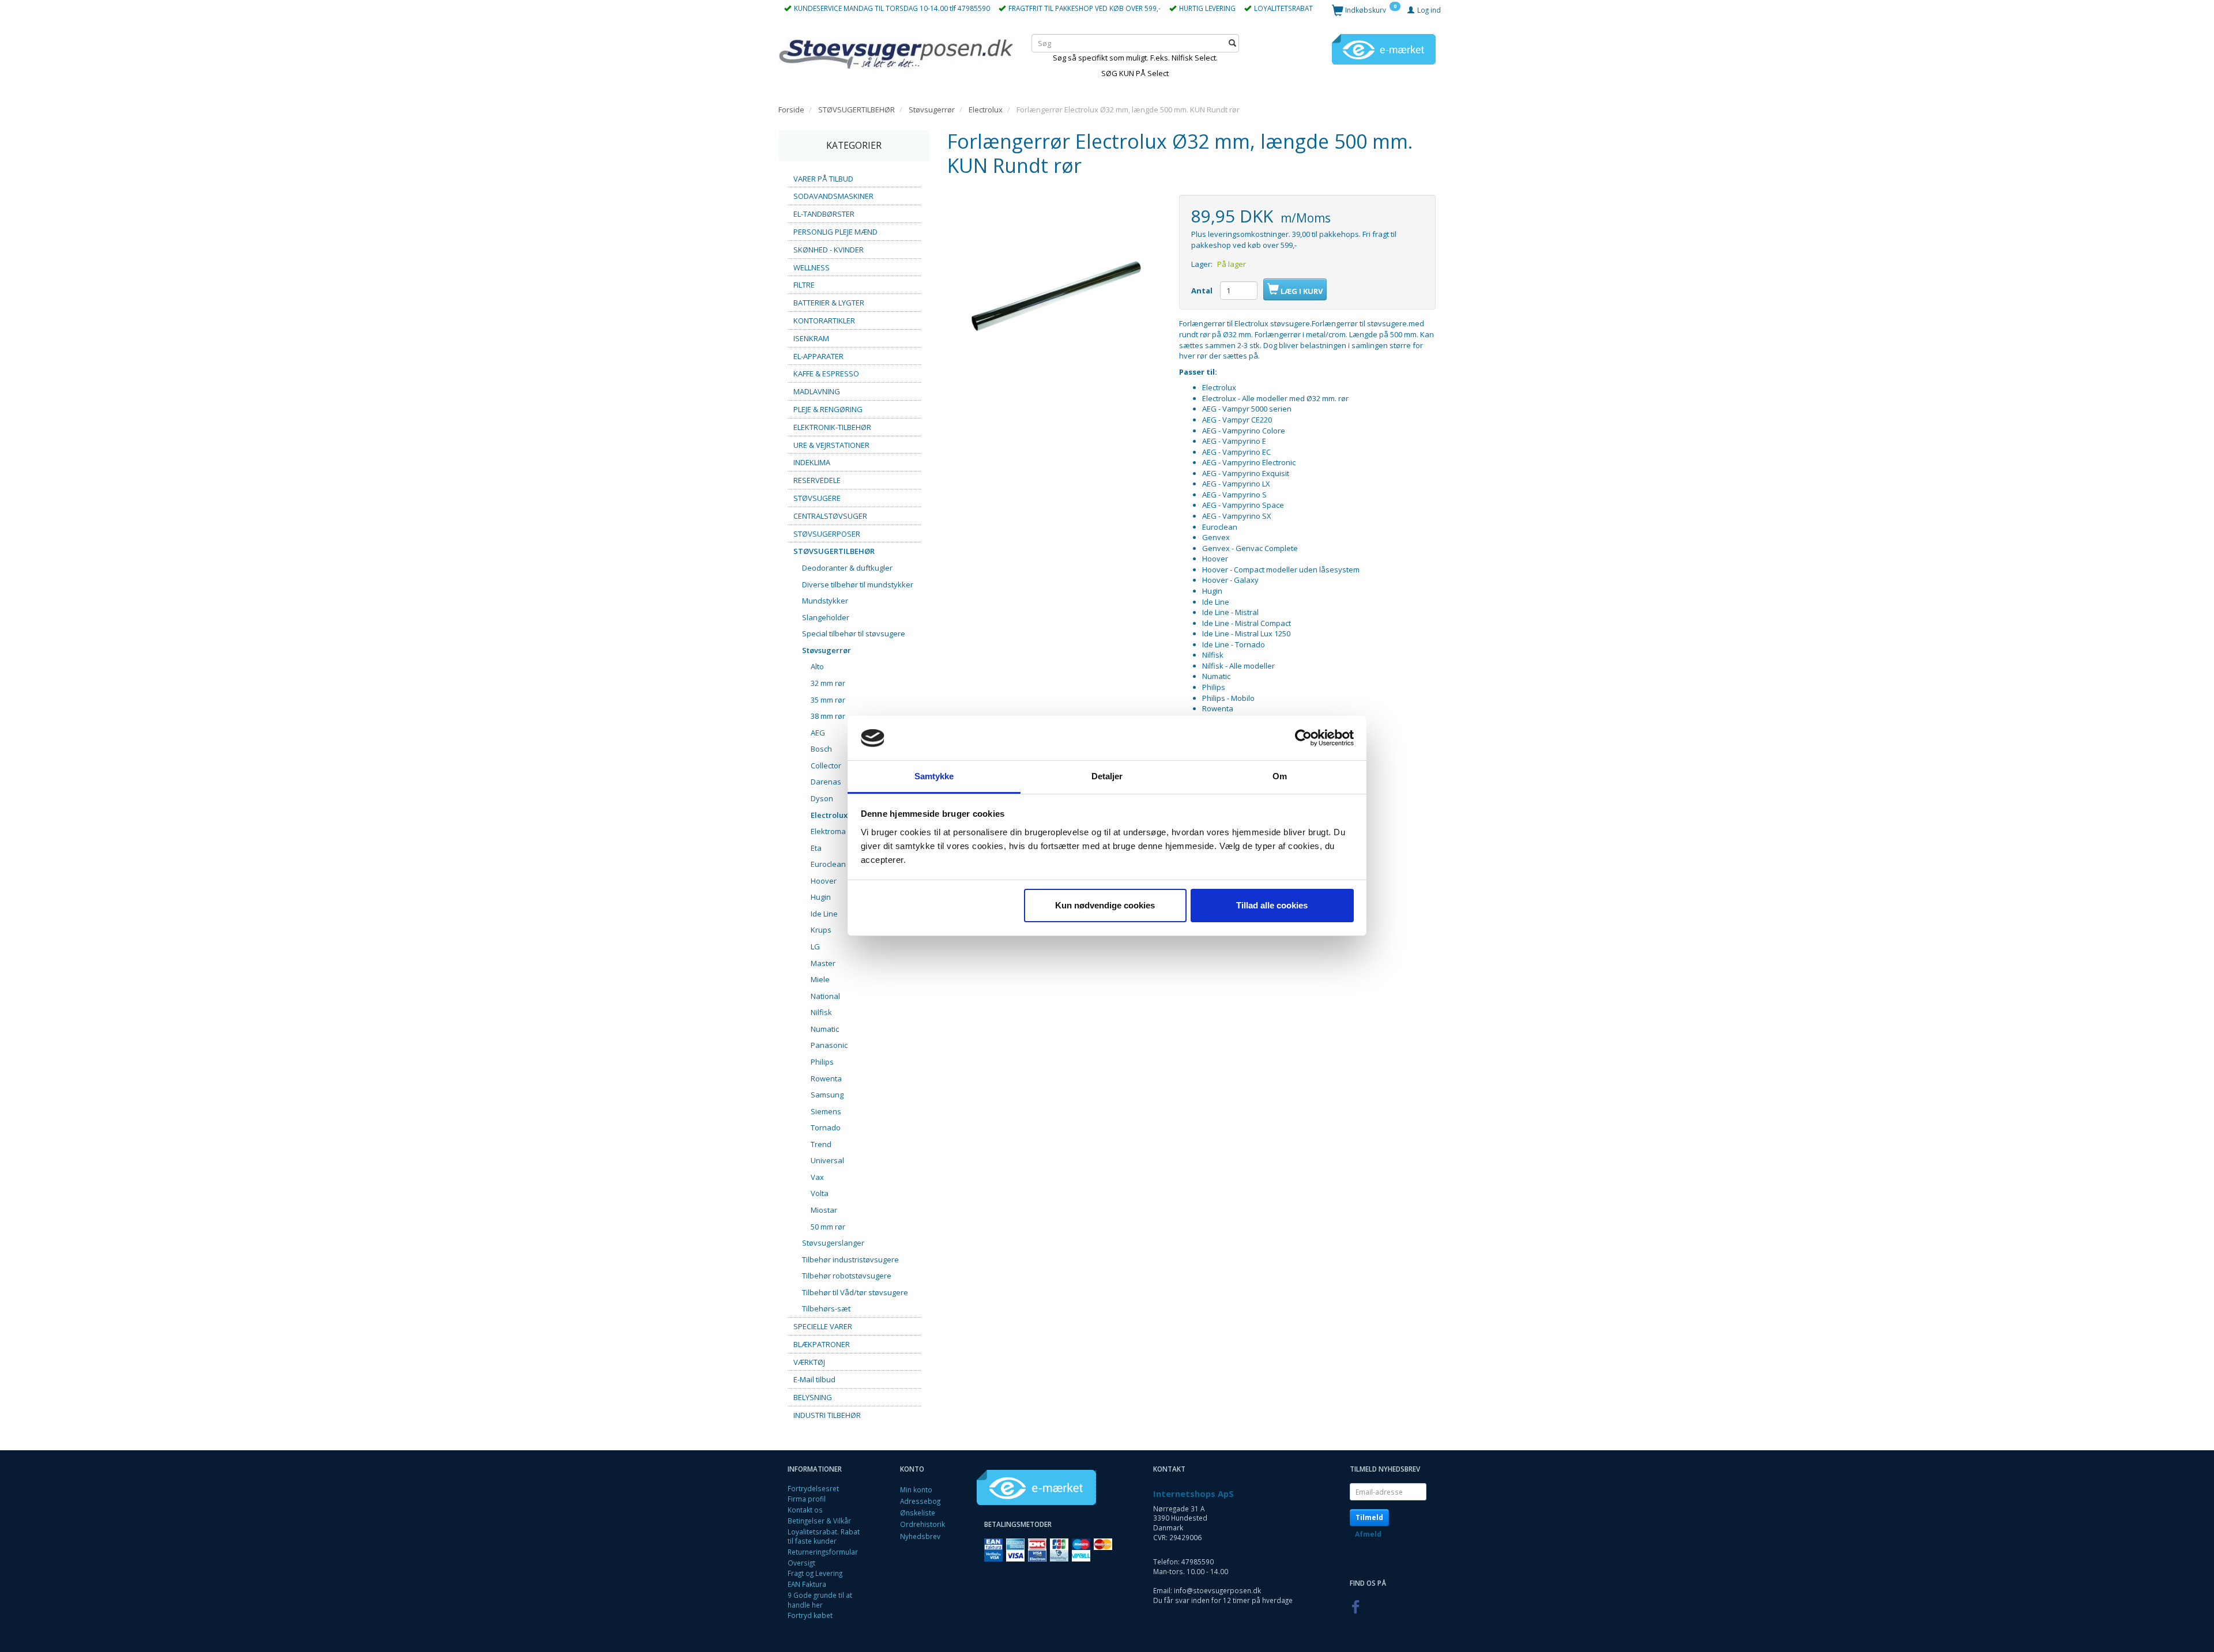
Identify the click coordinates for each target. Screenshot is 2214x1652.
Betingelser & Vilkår (819, 1521)
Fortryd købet (810, 1615)
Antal (1203, 291)
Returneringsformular (823, 1552)
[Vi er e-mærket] (1384, 48)
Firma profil (807, 1499)
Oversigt (801, 1563)
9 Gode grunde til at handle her (820, 1600)
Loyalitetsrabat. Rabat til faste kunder (824, 1536)
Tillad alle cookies (1272, 905)
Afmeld (1368, 1534)
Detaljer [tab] (1107, 776)
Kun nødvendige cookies (1105, 905)
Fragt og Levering (815, 1573)
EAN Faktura (807, 1584)
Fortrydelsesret (813, 1488)
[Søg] (1232, 43)
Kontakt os (805, 1510)
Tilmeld (1369, 1517)
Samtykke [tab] (934, 776)
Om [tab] (1280, 776)
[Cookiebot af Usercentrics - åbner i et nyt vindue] (1303, 738)
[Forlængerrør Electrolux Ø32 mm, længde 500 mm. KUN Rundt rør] (1055, 302)
